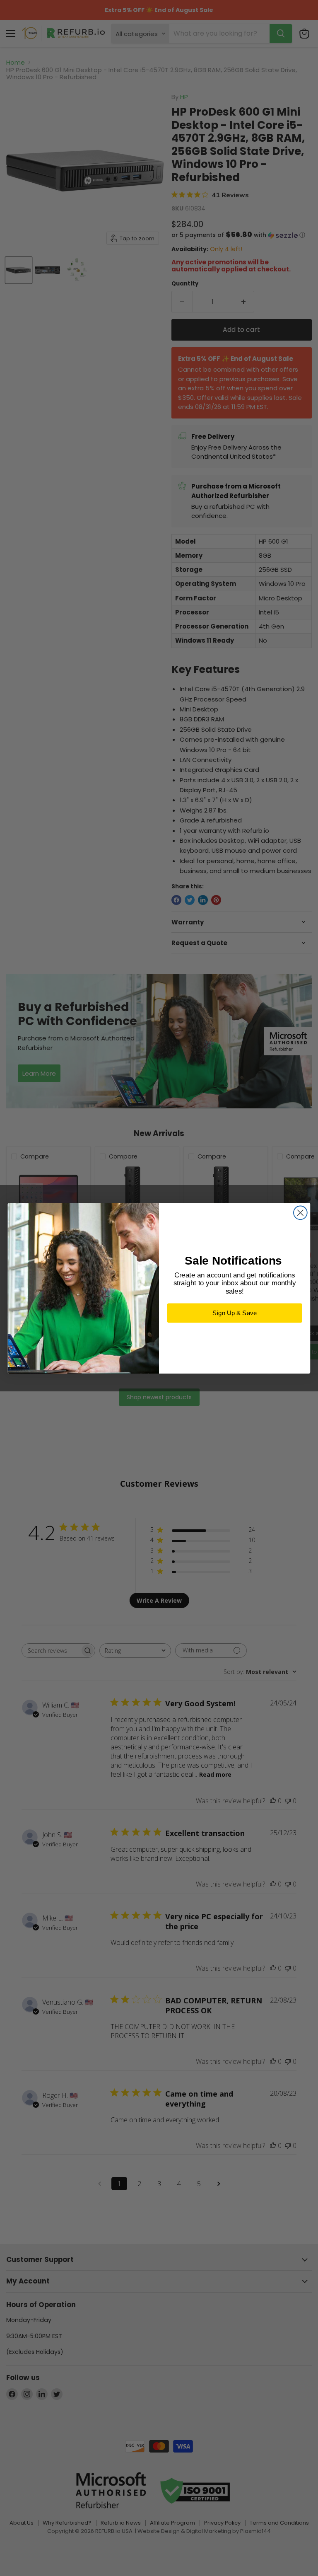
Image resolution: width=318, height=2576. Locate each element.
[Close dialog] (300, 1213)
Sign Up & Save (235, 1313)
